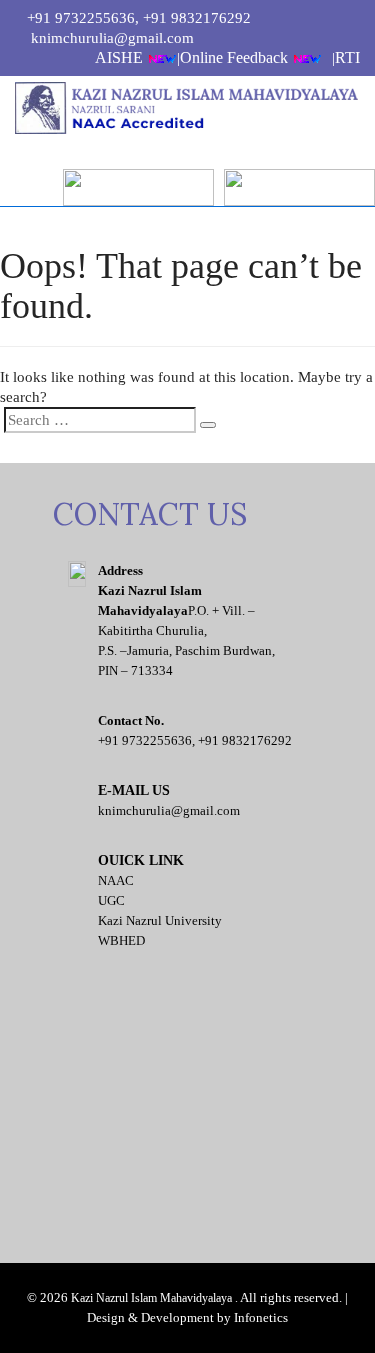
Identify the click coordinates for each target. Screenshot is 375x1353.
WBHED (121, 940)
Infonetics (261, 1317)
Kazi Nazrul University (160, 920)
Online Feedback (236, 57)
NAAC (116, 880)
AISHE (121, 57)
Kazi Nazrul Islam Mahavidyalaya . (154, 1298)
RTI (347, 57)
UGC (111, 900)
